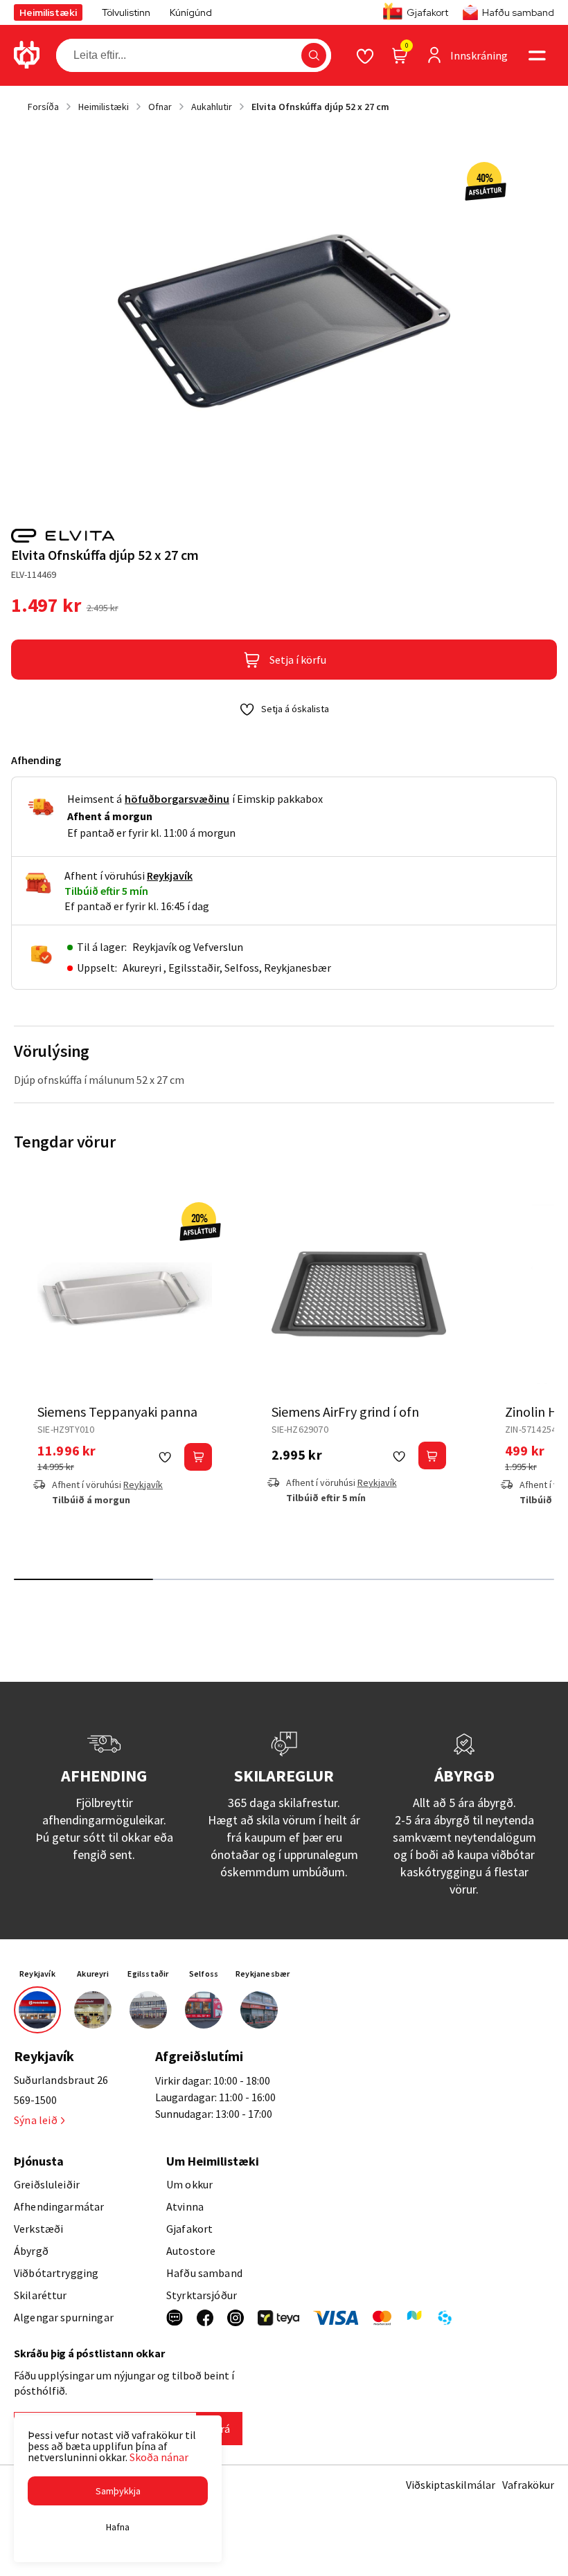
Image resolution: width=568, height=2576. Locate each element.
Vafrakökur (528, 2485)
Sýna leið (36, 2120)
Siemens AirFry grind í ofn (345, 1412)
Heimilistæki (48, 12)
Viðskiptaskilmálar (451, 2485)
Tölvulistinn (126, 12)
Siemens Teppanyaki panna (117, 1412)
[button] (314, 55)
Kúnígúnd (191, 12)
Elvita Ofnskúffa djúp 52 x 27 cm (320, 107)
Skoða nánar (159, 2457)
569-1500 (35, 2100)
